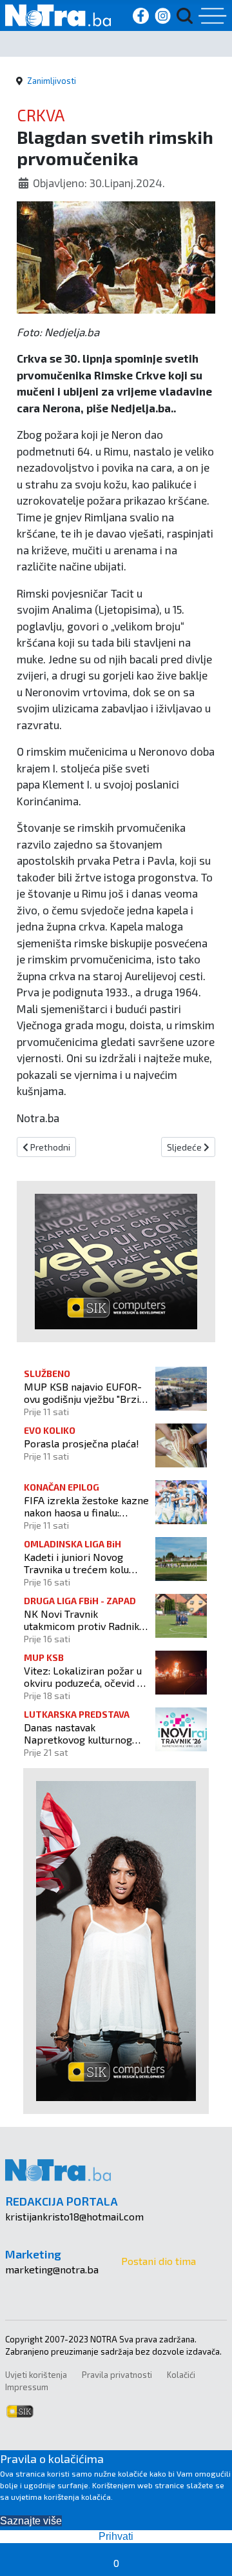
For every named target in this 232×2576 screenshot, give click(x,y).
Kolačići (181, 2375)
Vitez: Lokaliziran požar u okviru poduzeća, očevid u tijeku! (83, 1676)
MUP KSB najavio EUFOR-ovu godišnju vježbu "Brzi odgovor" (83, 1393)
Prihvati (116, 2536)
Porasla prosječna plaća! (82, 1443)
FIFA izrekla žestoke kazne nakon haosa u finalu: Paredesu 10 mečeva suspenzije (86, 1506)
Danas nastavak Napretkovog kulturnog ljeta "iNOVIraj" (78, 1733)
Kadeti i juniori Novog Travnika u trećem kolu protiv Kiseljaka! (76, 1563)
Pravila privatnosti (117, 2375)
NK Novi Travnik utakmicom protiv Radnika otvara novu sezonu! (84, 1620)
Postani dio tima (159, 2261)
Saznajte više (31, 2521)
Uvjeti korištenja (36, 2375)
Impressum (27, 2387)
